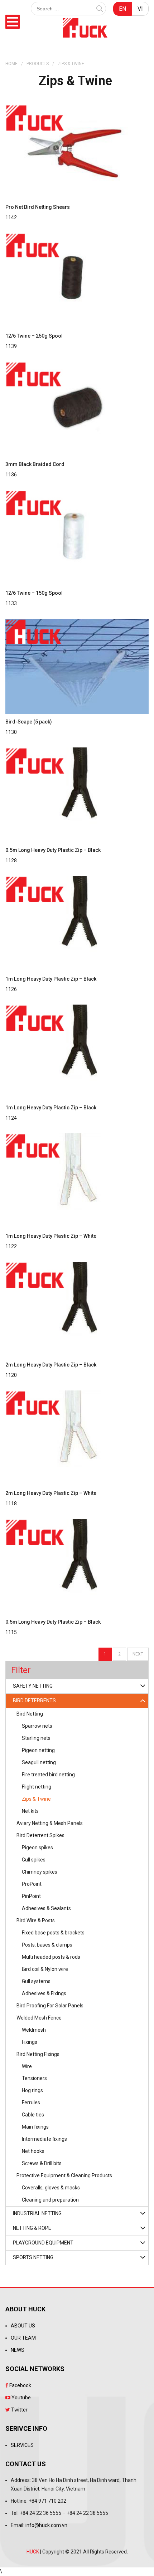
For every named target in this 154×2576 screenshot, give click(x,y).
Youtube (21, 2398)
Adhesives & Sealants (46, 1908)
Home (11, 64)
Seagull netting (39, 1762)
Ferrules (31, 2102)
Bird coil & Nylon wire (45, 1969)
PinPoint (31, 1896)
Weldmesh (34, 2030)
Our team (23, 2338)
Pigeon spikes (37, 1848)
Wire (27, 2066)
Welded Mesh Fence (39, 2018)
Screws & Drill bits (42, 2163)
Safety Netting (33, 1686)
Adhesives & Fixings (44, 1993)
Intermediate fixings (44, 2139)
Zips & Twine (36, 1799)
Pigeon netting (38, 1750)
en (122, 9)
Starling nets (36, 1738)
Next (138, 1654)
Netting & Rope (32, 2228)
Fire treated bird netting (48, 1775)
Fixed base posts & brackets (53, 1933)
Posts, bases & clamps (47, 1945)
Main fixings (35, 2127)
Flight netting (37, 1787)
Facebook (20, 2385)
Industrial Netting (37, 2213)
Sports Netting (33, 2257)
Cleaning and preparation (50, 2200)
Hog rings (32, 2090)
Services (22, 2445)
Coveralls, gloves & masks (51, 2188)
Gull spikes (34, 1860)
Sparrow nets (37, 1726)
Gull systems (36, 1981)
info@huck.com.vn (46, 2525)
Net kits (30, 1811)
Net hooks (33, 2151)
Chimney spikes (40, 1872)
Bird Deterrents (34, 1701)
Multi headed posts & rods (51, 1957)
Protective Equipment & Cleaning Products (64, 2175)
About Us (23, 2326)
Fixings (30, 2042)
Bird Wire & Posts (36, 1920)
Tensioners (34, 2078)
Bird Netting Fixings (38, 2054)
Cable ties (33, 2115)
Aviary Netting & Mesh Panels (50, 1823)
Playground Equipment (43, 2243)
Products (38, 64)
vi (140, 9)
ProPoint (32, 1884)
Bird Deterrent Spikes (40, 1835)
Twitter (19, 2410)
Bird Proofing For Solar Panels (50, 2006)
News (18, 2350)
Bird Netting (30, 1714)
